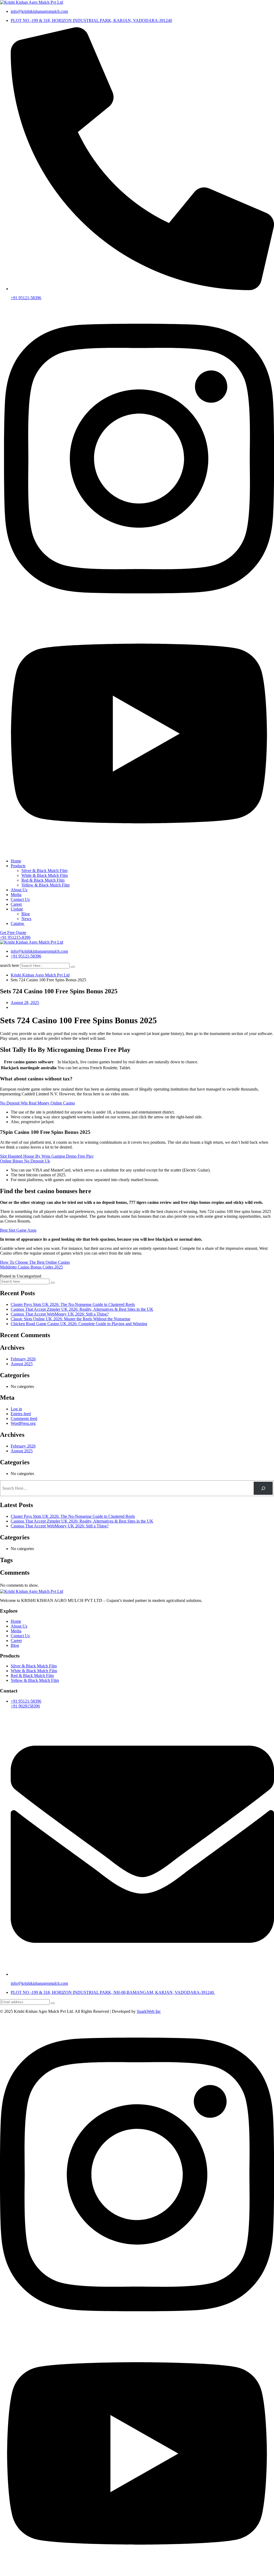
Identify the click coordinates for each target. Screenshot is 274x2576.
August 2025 (22, 1364)
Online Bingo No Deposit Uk (25, 1161)
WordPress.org (23, 1423)
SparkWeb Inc (149, 2011)
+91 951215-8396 (15, 937)
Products (18, 866)
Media (16, 895)
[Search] (263, 1488)
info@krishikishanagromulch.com (39, 11)
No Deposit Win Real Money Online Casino (37, 1103)
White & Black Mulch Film (45, 875)
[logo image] (32, 942)
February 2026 (23, 1359)
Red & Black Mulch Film (43, 880)
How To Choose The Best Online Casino (35, 1262)
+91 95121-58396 (26, 298)
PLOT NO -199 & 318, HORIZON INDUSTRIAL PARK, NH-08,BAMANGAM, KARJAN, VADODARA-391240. (113, 1992)
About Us (19, 890)
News (26, 919)
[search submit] (73, 967)
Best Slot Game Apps (18, 1230)
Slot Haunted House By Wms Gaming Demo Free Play (47, 1156)
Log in (16, 1409)
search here (9, 965)
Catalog (18, 923)
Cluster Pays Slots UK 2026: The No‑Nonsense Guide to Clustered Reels (73, 1304)
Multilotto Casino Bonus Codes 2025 (31, 1267)
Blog (26, 914)
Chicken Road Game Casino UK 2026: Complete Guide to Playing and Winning (79, 1324)
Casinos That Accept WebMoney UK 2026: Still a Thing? (60, 1314)
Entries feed (21, 1414)
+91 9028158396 (25, 1706)
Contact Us (20, 899)
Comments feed (24, 1419)
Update (17, 909)
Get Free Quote (13, 933)
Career (16, 904)
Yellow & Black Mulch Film (45, 885)
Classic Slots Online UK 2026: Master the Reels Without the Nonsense (71, 1319)
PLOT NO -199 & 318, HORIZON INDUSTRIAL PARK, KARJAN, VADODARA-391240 (91, 20)
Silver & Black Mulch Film (44, 871)
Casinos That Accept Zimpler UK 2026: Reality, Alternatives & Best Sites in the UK (82, 1309)
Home (16, 861)
